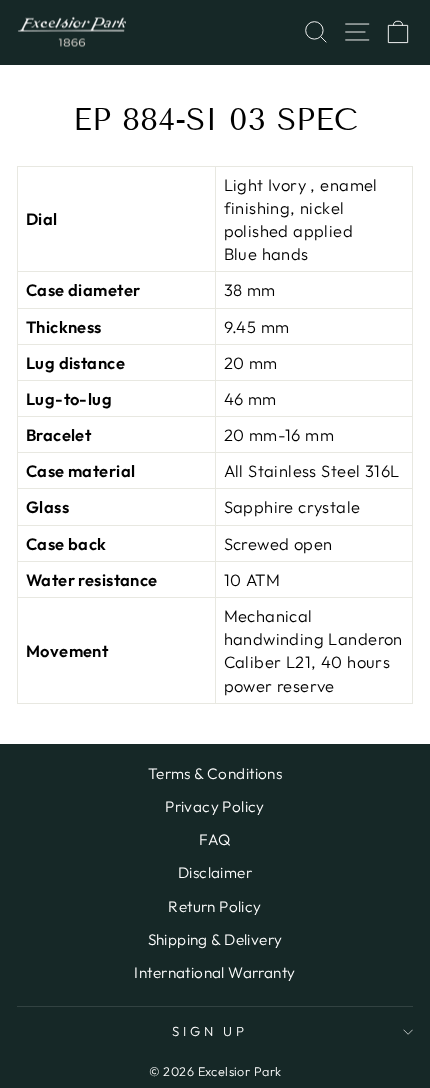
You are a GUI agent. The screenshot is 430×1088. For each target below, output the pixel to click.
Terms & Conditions (215, 773)
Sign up (210, 1031)
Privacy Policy (215, 806)
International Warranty (214, 972)
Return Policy (214, 906)
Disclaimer (215, 872)
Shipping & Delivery (215, 939)
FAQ (214, 839)
